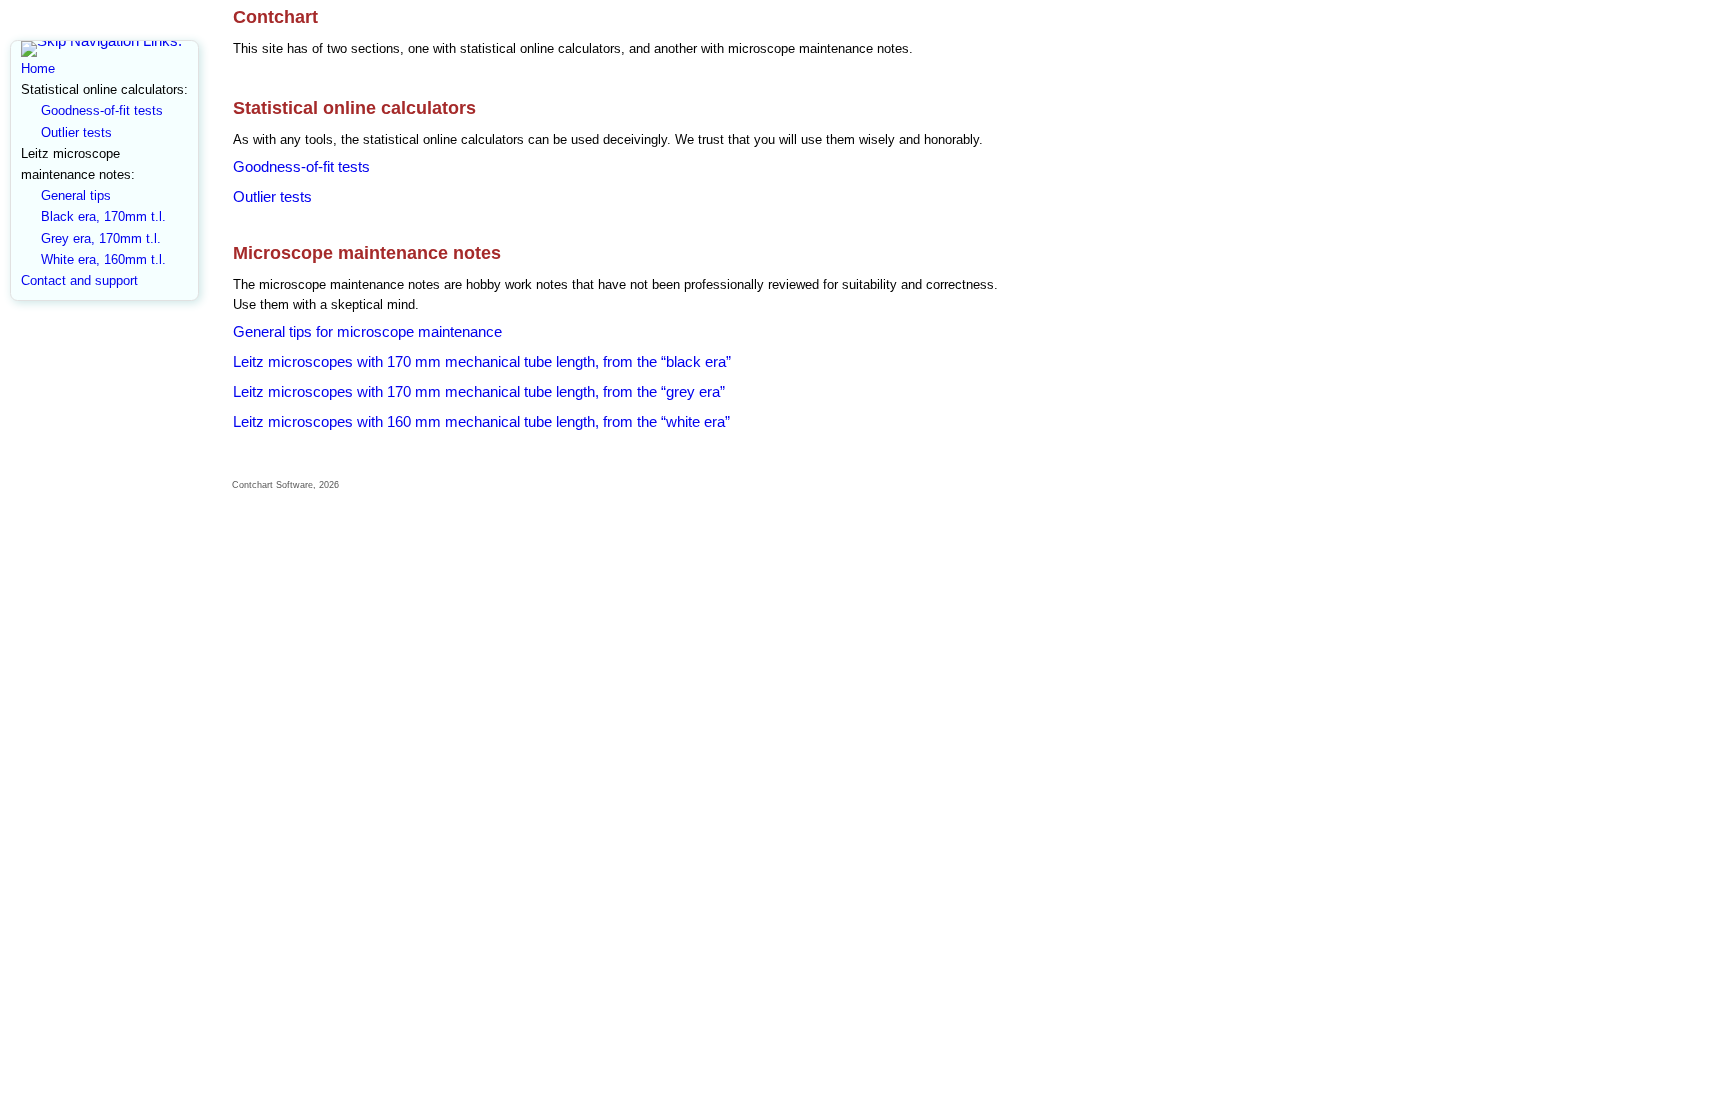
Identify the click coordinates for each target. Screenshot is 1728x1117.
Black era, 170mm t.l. (103, 216)
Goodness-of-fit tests (102, 110)
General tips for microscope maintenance (367, 331)
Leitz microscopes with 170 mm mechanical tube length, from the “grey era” (479, 391)
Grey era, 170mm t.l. (101, 238)
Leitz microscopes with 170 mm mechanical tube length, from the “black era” (482, 361)
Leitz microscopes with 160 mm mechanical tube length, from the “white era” (481, 421)
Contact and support (79, 280)
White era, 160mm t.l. (103, 259)
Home (38, 68)
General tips (76, 195)
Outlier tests (76, 132)
